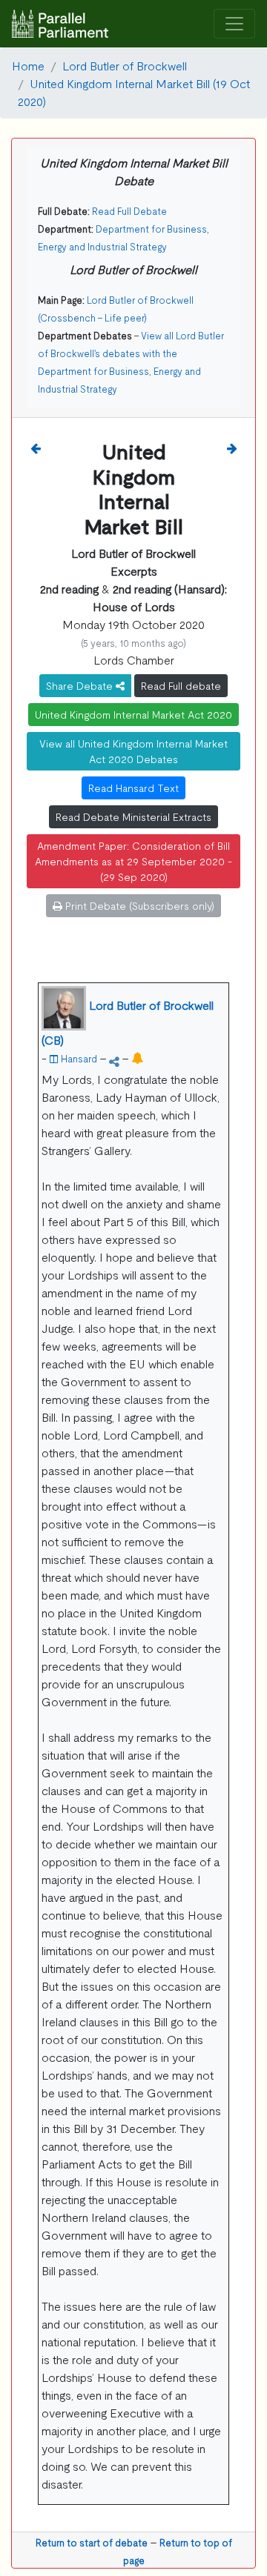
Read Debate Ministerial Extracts (133, 816)
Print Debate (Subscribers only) (138, 905)
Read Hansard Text (133, 788)
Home (28, 65)
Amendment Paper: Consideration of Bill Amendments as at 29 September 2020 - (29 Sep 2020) (133, 861)
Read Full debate (181, 685)
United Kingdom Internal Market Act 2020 (133, 714)
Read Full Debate (129, 211)
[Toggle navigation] (234, 24)
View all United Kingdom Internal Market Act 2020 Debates (133, 751)
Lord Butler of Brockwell (125, 65)
